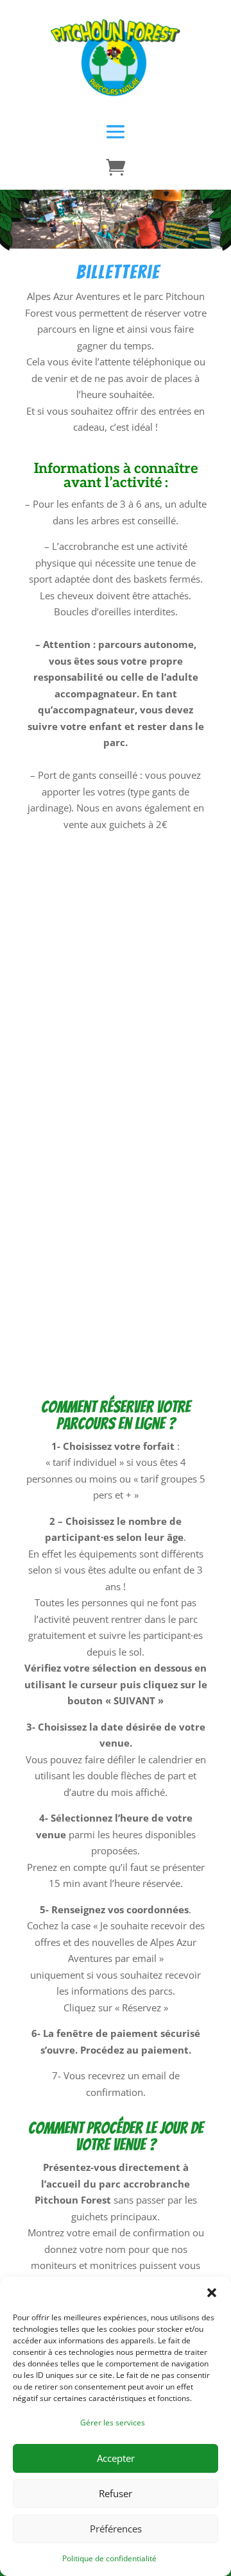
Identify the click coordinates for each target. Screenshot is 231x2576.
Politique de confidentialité (109, 2558)
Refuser (116, 2493)
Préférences (116, 2529)
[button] (212, 2293)
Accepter (116, 2458)
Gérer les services (113, 2422)
